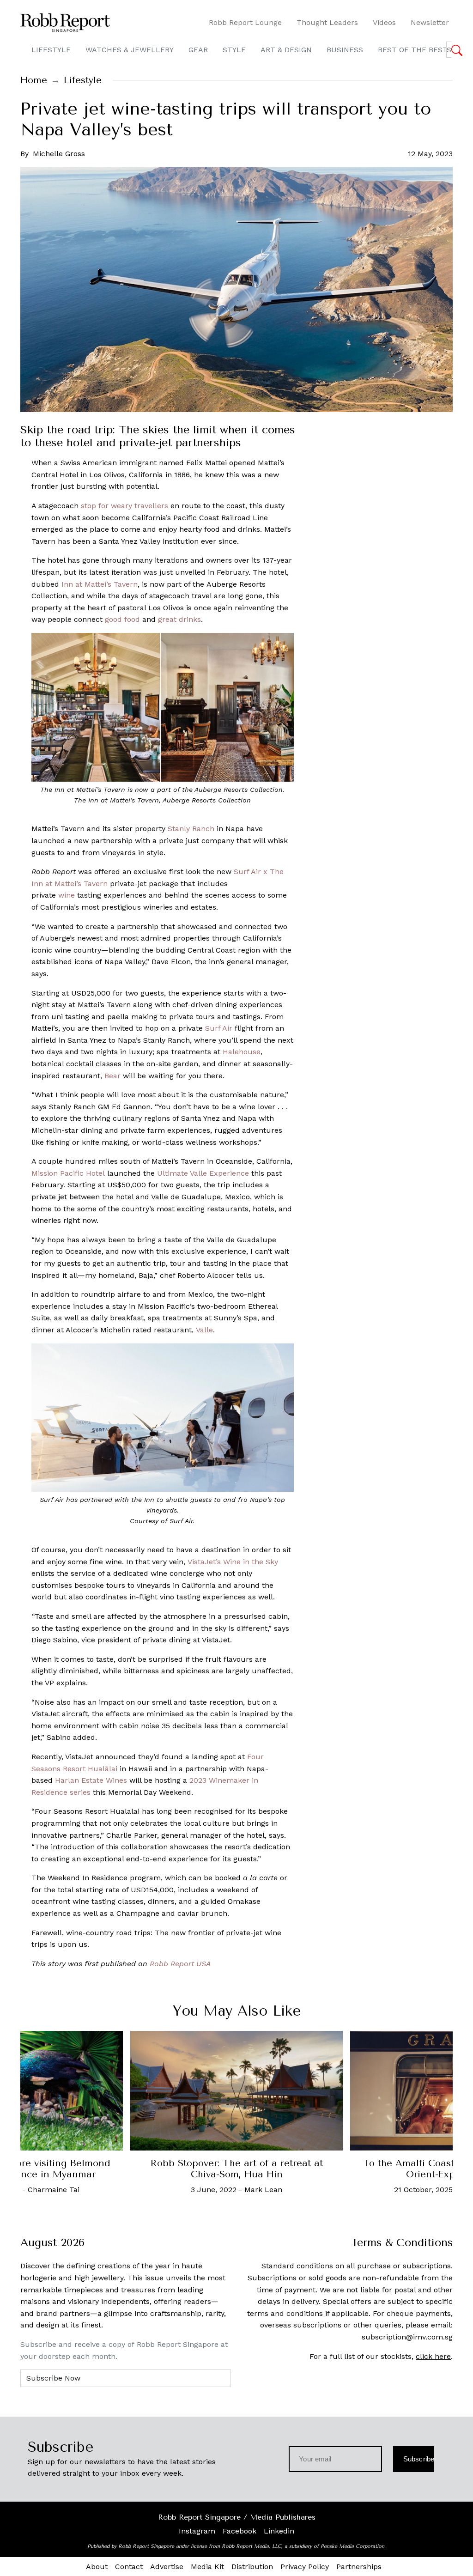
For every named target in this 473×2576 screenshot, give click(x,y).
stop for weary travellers (124, 506)
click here (433, 2356)
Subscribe (419, 2459)
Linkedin (279, 2531)
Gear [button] (198, 50)
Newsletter (430, 22)
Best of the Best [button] (413, 50)
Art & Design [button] (286, 50)
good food (122, 619)
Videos (384, 22)
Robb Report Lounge (245, 22)
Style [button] (234, 50)
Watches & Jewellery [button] (130, 50)
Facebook (240, 2531)
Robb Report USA (180, 1964)
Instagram (197, 2531)
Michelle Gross (59, 154)
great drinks (179, 619)
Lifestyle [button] (51, 50)
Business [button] (345, 50)
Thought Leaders (327, 22)
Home (34, 80)
